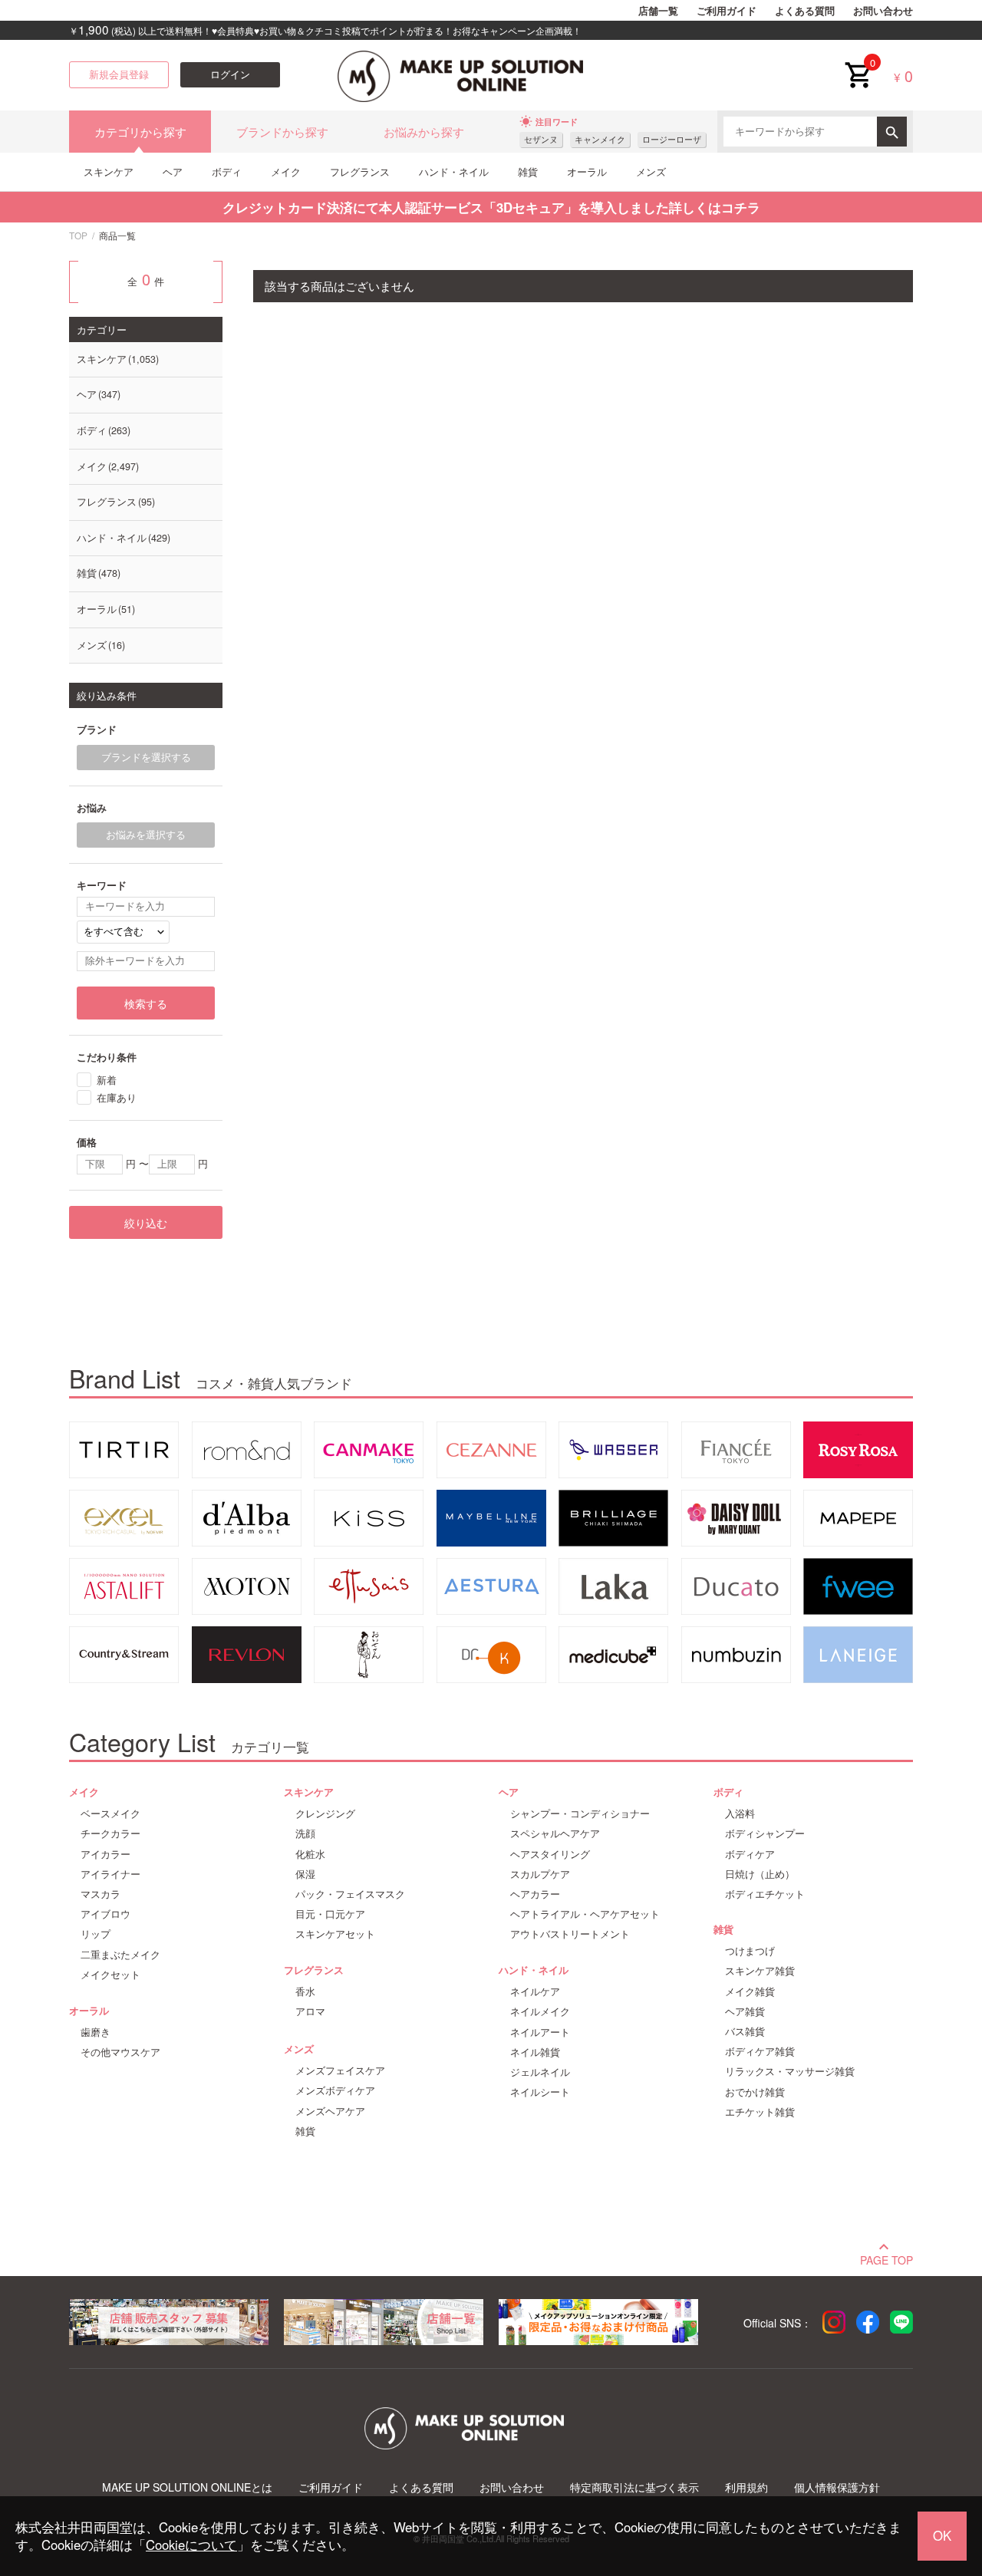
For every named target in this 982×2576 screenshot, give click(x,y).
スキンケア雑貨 (760, 1971)
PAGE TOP (886, 2258)
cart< (858, 63)
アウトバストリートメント (570, 1934)
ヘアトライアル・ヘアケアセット (585, 1914)
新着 (107, 1080)
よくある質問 (805, 11)
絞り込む (146, 1223)
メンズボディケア (335, 2090)
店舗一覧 (658, 11)
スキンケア (109, 171)
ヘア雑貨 (745, 2011)
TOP (78, 235)
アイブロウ (105, 1914)
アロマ (310, 2011)
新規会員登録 (119, 74)
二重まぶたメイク (120, 1955)
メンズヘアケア (330, 2111)
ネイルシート (540, 2092)
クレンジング (325, 1813)
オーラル (587, 171)
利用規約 (746, 2487)
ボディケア (750, 1854)
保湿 (305, 1874)
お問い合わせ (883, 11)
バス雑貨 (745, 2031)
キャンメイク (600, 139)
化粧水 (310, 1854)
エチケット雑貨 (760, 2112)
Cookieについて (191, 2545)
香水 (305, 1991)
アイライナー (110, 1874)
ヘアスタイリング (550, 1854)
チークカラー (110, 1833)
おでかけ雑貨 (755, 2092)
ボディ (227, 171)
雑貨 (528, 171)
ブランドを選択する (146, 757)
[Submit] (892, 132)
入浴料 (740, 1813)
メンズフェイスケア (340, 2070)
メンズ (651, 171)
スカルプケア (540, 1874)
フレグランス (360, 171)
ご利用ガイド (727, 11)
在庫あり (117, 1097)
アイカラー (105, 1854)
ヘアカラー (535, 1894)
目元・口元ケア (330, 1914)
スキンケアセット (335, 1934)
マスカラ (101, 1894)
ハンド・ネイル (454, 171)
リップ (96, 1934)
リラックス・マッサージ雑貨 (790, 2071)
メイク (286, 171)
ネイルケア (535, 1991)
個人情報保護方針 (837, 2487)
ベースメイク (110, 1813)
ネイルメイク (540, 2011)
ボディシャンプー (765, 1833)
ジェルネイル (540, 2072)
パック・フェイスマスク (350, 1894)
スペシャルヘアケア (555, 1833)
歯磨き (96, 2032)
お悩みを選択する (146, 835)
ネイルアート (540, 2032)
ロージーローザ (672, 139)
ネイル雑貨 (535, 2052)
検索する (146, 1003)
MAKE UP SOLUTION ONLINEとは (187, 2487)
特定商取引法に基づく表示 (634, 2487)
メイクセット (110, 1975)
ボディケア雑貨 (760, 2051)
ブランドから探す (282, 132)
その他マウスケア (120, 2052)
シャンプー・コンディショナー (580, 1813)
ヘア (173, 171)
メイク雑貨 (750, 1991)
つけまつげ (750, 1951)
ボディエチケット (765, 1894)
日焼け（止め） (760, 1874)
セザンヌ (541, 139)
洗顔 (305, 1833)
